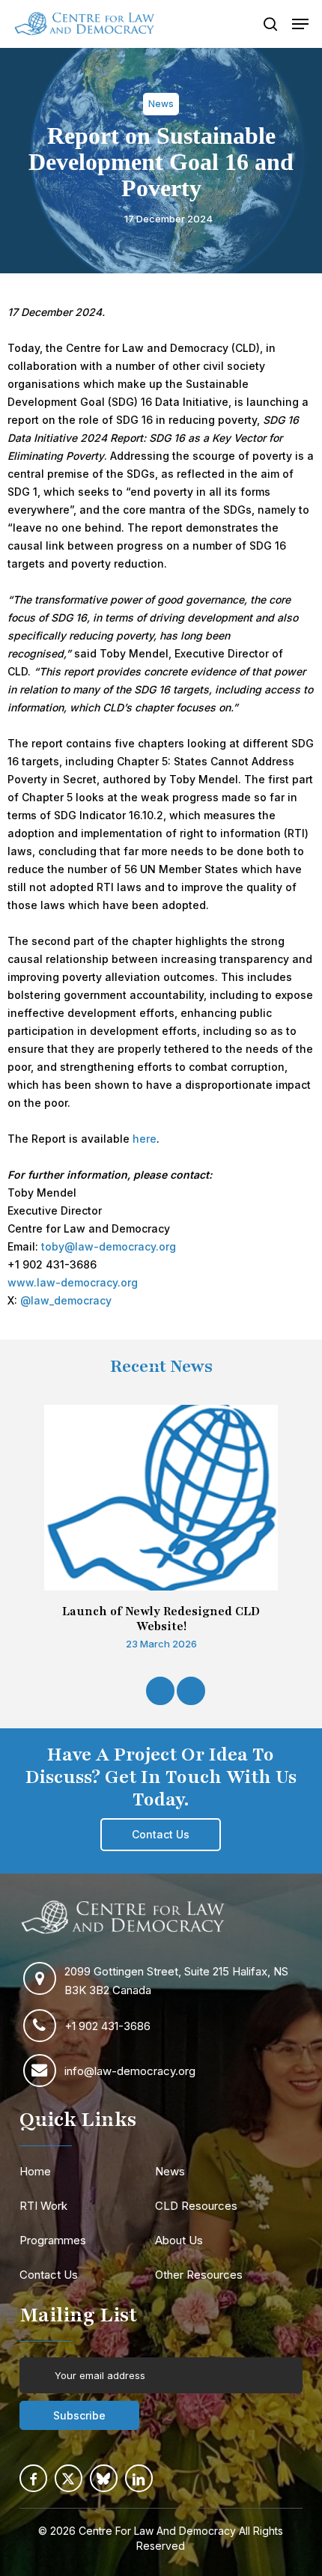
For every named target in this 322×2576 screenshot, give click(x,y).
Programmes (53, 2240)
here (145, 1139)
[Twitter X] (69, 2478)
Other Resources (199, 2275)
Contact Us (49, 2275)
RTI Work (43, 2206)
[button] (300, 24)
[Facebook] (33, 2478)
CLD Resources (196, 2206)
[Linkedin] (139, 2478)
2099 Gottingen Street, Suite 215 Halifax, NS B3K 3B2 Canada (176, 1981)
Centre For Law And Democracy (157, 2531)
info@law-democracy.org (130, 2071)
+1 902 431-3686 (107, 2026)
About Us (179, 2240)
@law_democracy (66, 1300)
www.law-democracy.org (73, 1282)
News (170, 2171)
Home (35, 2171)
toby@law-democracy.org (109, 1246)
